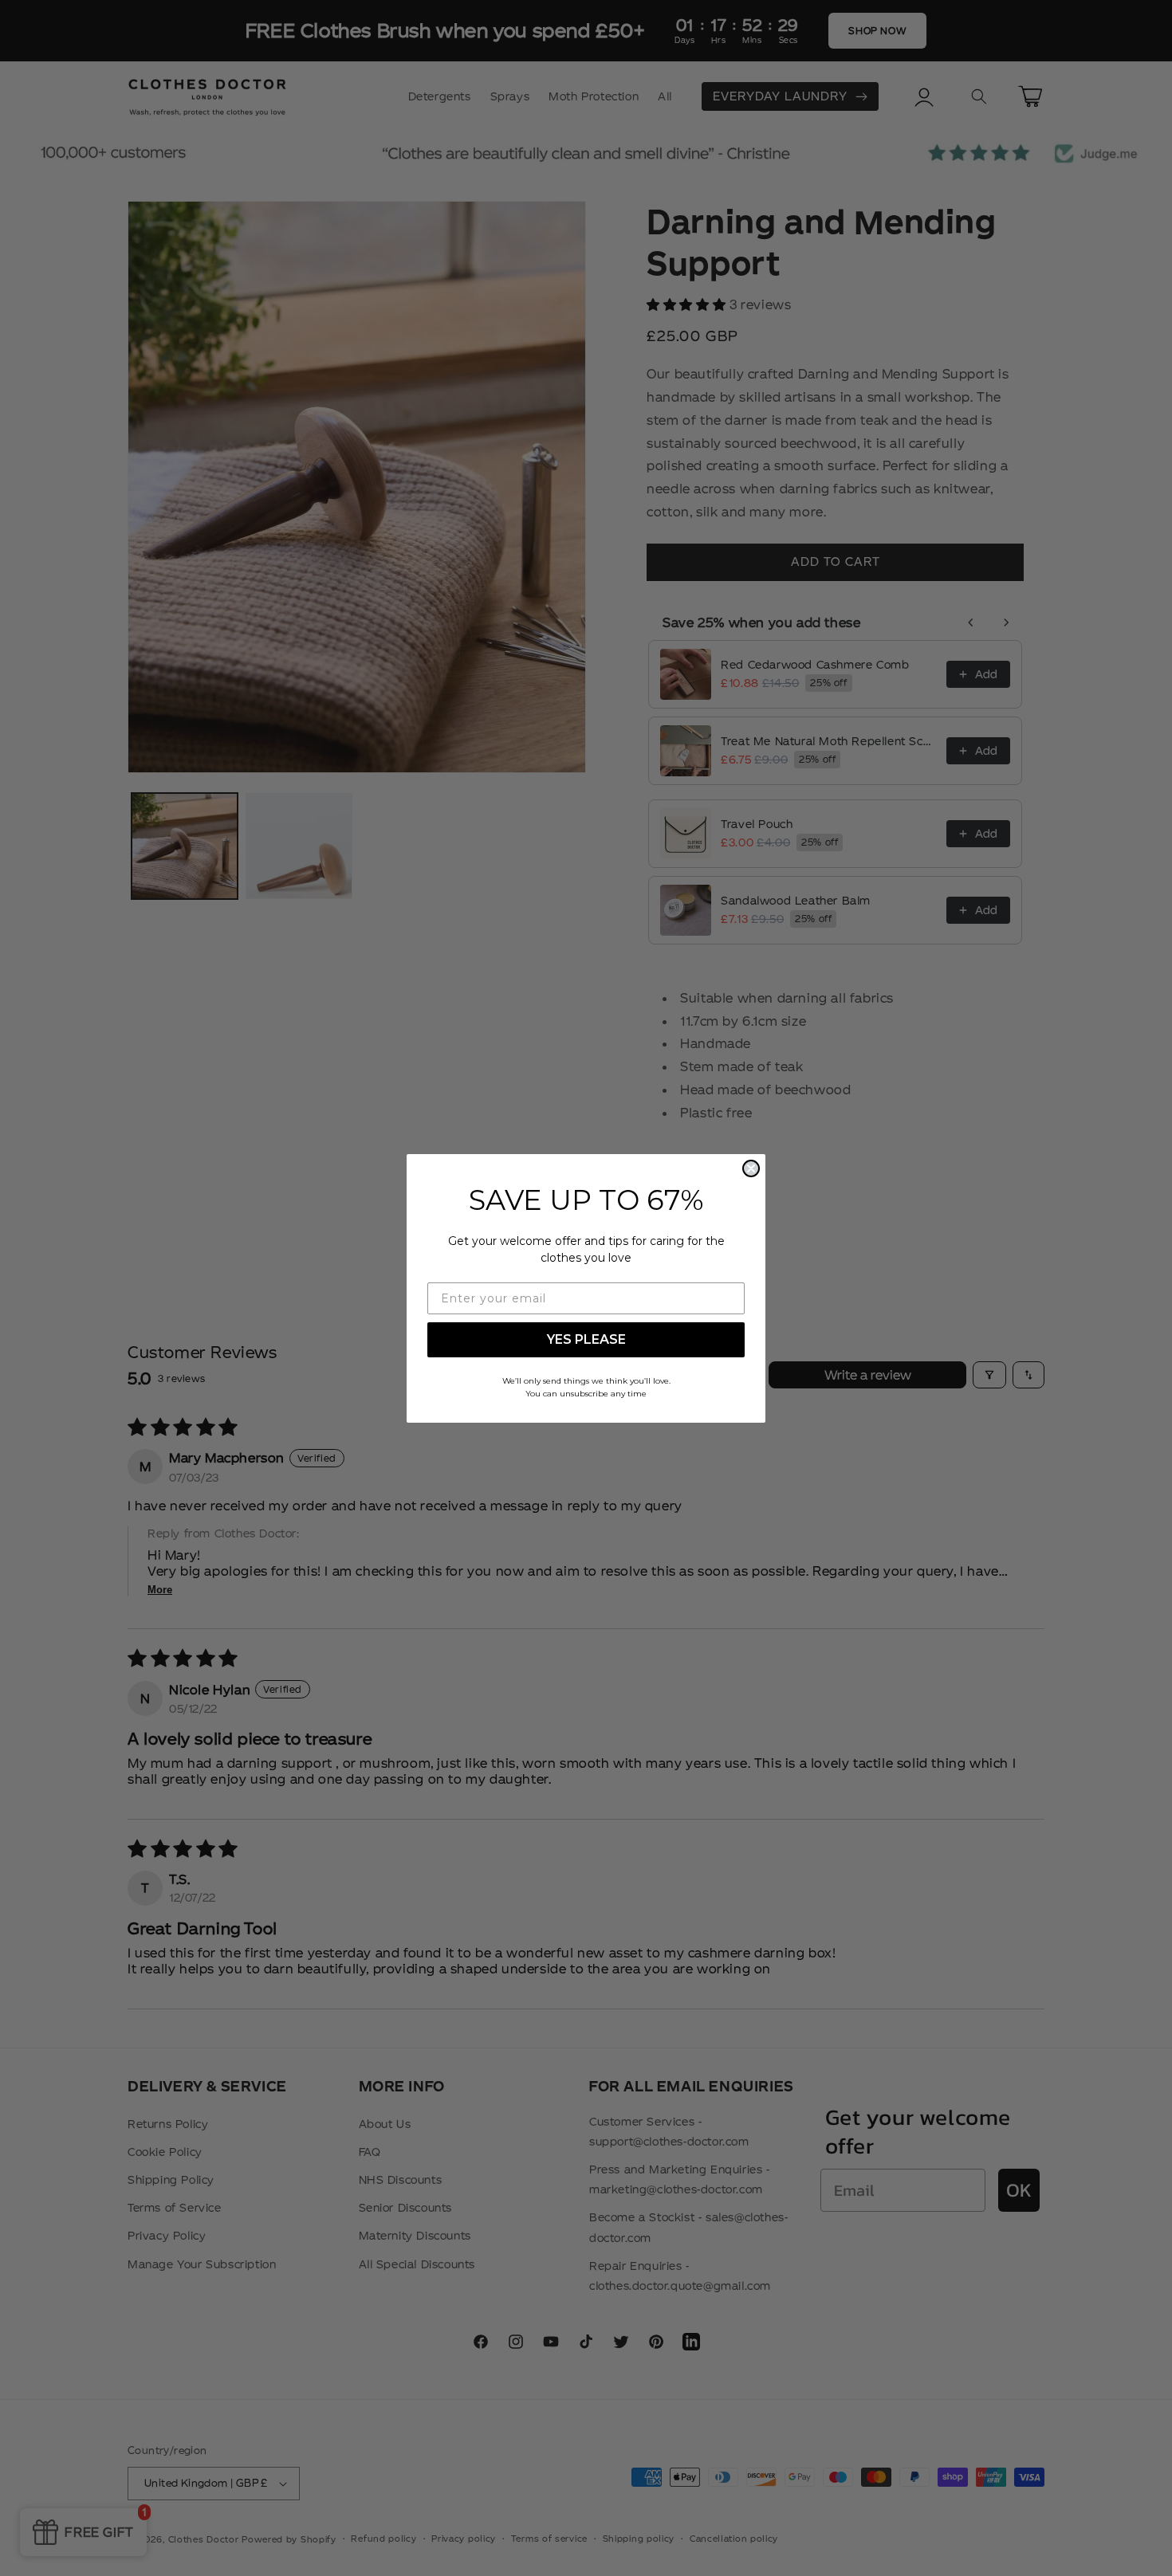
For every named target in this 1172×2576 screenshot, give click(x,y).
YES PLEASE (586, 1339)
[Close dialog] (751, 1168)
